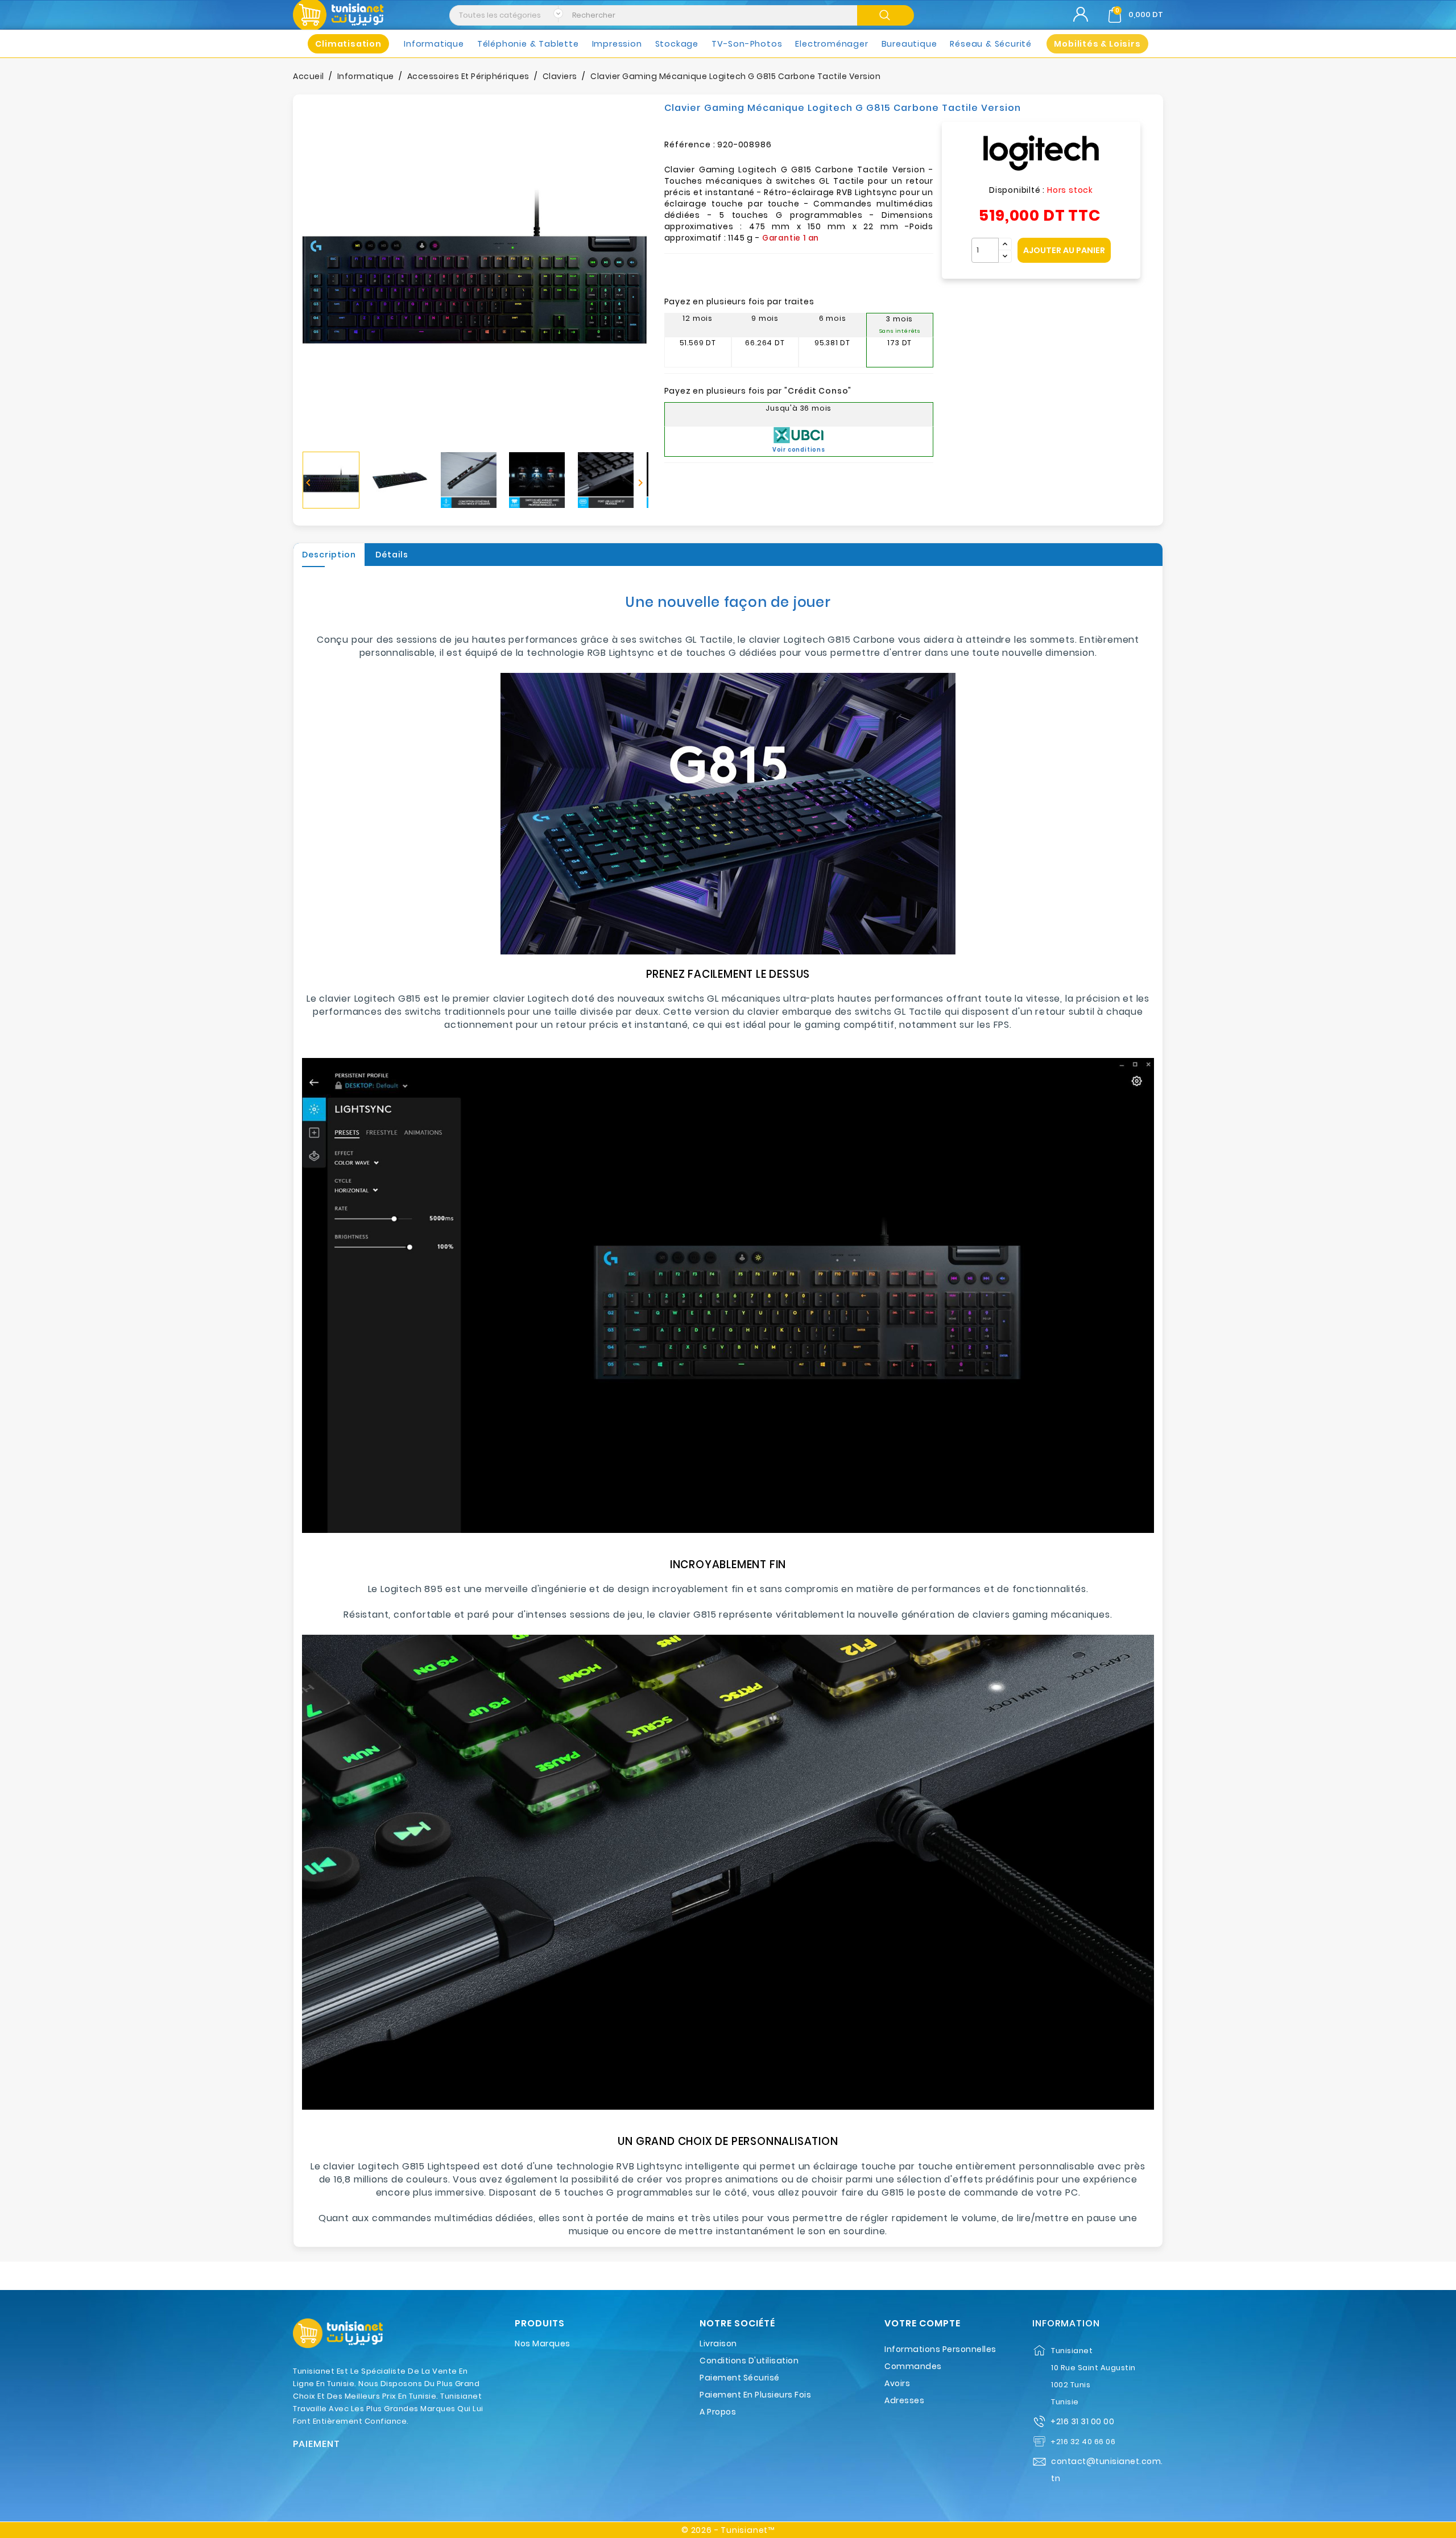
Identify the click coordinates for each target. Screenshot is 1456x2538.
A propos (718, 2412)
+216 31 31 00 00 (1082, 2421)
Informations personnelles (940, 2349)
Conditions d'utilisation (749, 2361)
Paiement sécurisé (740, 2378)
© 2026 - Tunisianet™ (728, 2530)
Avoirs (897, 2383)
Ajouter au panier (1064, 250)
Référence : (690, 144)
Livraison (718, 2343)
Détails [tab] (392, 555)
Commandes (913, 2366)
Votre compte (923, 2324)
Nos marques (543, 2343)
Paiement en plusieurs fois (755, 2395)
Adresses (904, 2400)
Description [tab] (329, 555)
